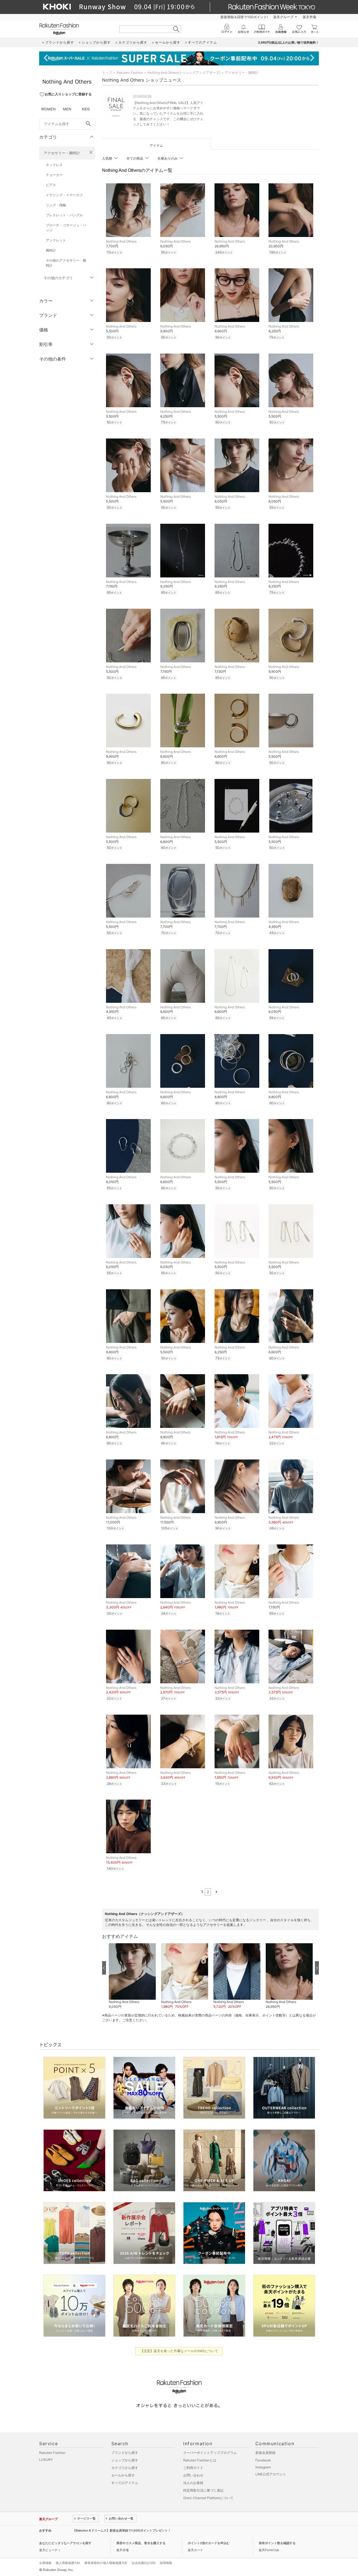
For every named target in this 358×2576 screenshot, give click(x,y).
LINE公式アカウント (271, 2474)
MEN (67, 109)
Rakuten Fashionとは (200, 2460)
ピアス (51, 185)
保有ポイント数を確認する (277, 2543)
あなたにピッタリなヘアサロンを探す (65, 2543)
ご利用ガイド (193, 2468)
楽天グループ (283, 17)
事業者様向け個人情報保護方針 (106, 2563)
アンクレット (56, 240)
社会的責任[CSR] (144, 2563)
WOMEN (48, 109)
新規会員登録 (265, 2453)
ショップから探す (125, 2460)
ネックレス (54, 165)
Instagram (263, 2467)
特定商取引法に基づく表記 (203, 2490)
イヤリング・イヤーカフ (64, 195)
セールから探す (123, 2475)
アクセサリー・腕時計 (62, 153)
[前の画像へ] (104, 1968)
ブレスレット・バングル (64, 215)
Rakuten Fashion (130, 73)
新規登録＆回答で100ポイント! (244, 17)
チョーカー (54, 175)
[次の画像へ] (317, 1968)
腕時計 (51, 250)
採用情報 (166, 2563)
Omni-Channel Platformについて (208, 2498)
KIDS (86, 109)
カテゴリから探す (125, 2468)
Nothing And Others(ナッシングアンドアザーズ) (184, 73)
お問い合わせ (193, 2475)
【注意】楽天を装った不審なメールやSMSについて (179, 2351)
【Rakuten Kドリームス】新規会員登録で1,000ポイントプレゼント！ (122, 2530)
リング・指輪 (56, 205)
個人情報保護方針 (68, 2563)
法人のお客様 (193, 2483)
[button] (132, 1976)
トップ (107, 73)
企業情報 (45, 2563)
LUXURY (46, 2460)
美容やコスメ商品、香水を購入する (141, 2543)
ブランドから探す (125, 2453)
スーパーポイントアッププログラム (210, 2453)
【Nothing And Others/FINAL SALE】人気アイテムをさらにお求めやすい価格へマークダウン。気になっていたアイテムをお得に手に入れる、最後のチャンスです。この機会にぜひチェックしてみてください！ (168, 113)
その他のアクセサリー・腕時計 (66, 263)
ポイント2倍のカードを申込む (209, 2543)
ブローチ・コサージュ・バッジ (66, 228)
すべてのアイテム (125, 2483)
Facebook (263, 2460)
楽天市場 (309, 17)
